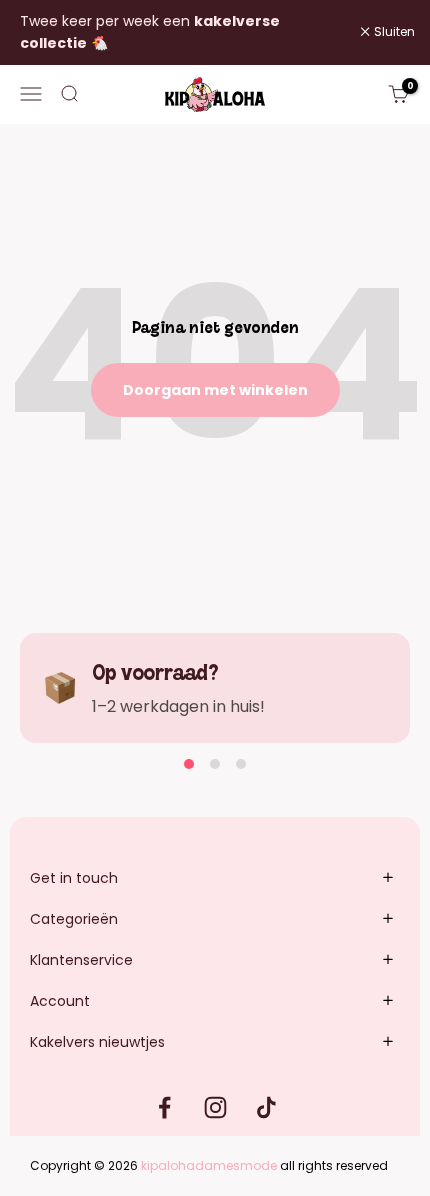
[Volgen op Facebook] (164, 1107)
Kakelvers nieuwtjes (97, 1042)
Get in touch (74, 878)
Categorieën (74, 919)
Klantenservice (81, 960)
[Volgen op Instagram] (215, 1107)
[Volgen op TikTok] (266, 1107)
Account (60, 1001)
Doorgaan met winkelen (215, 390)
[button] (189, 764)
